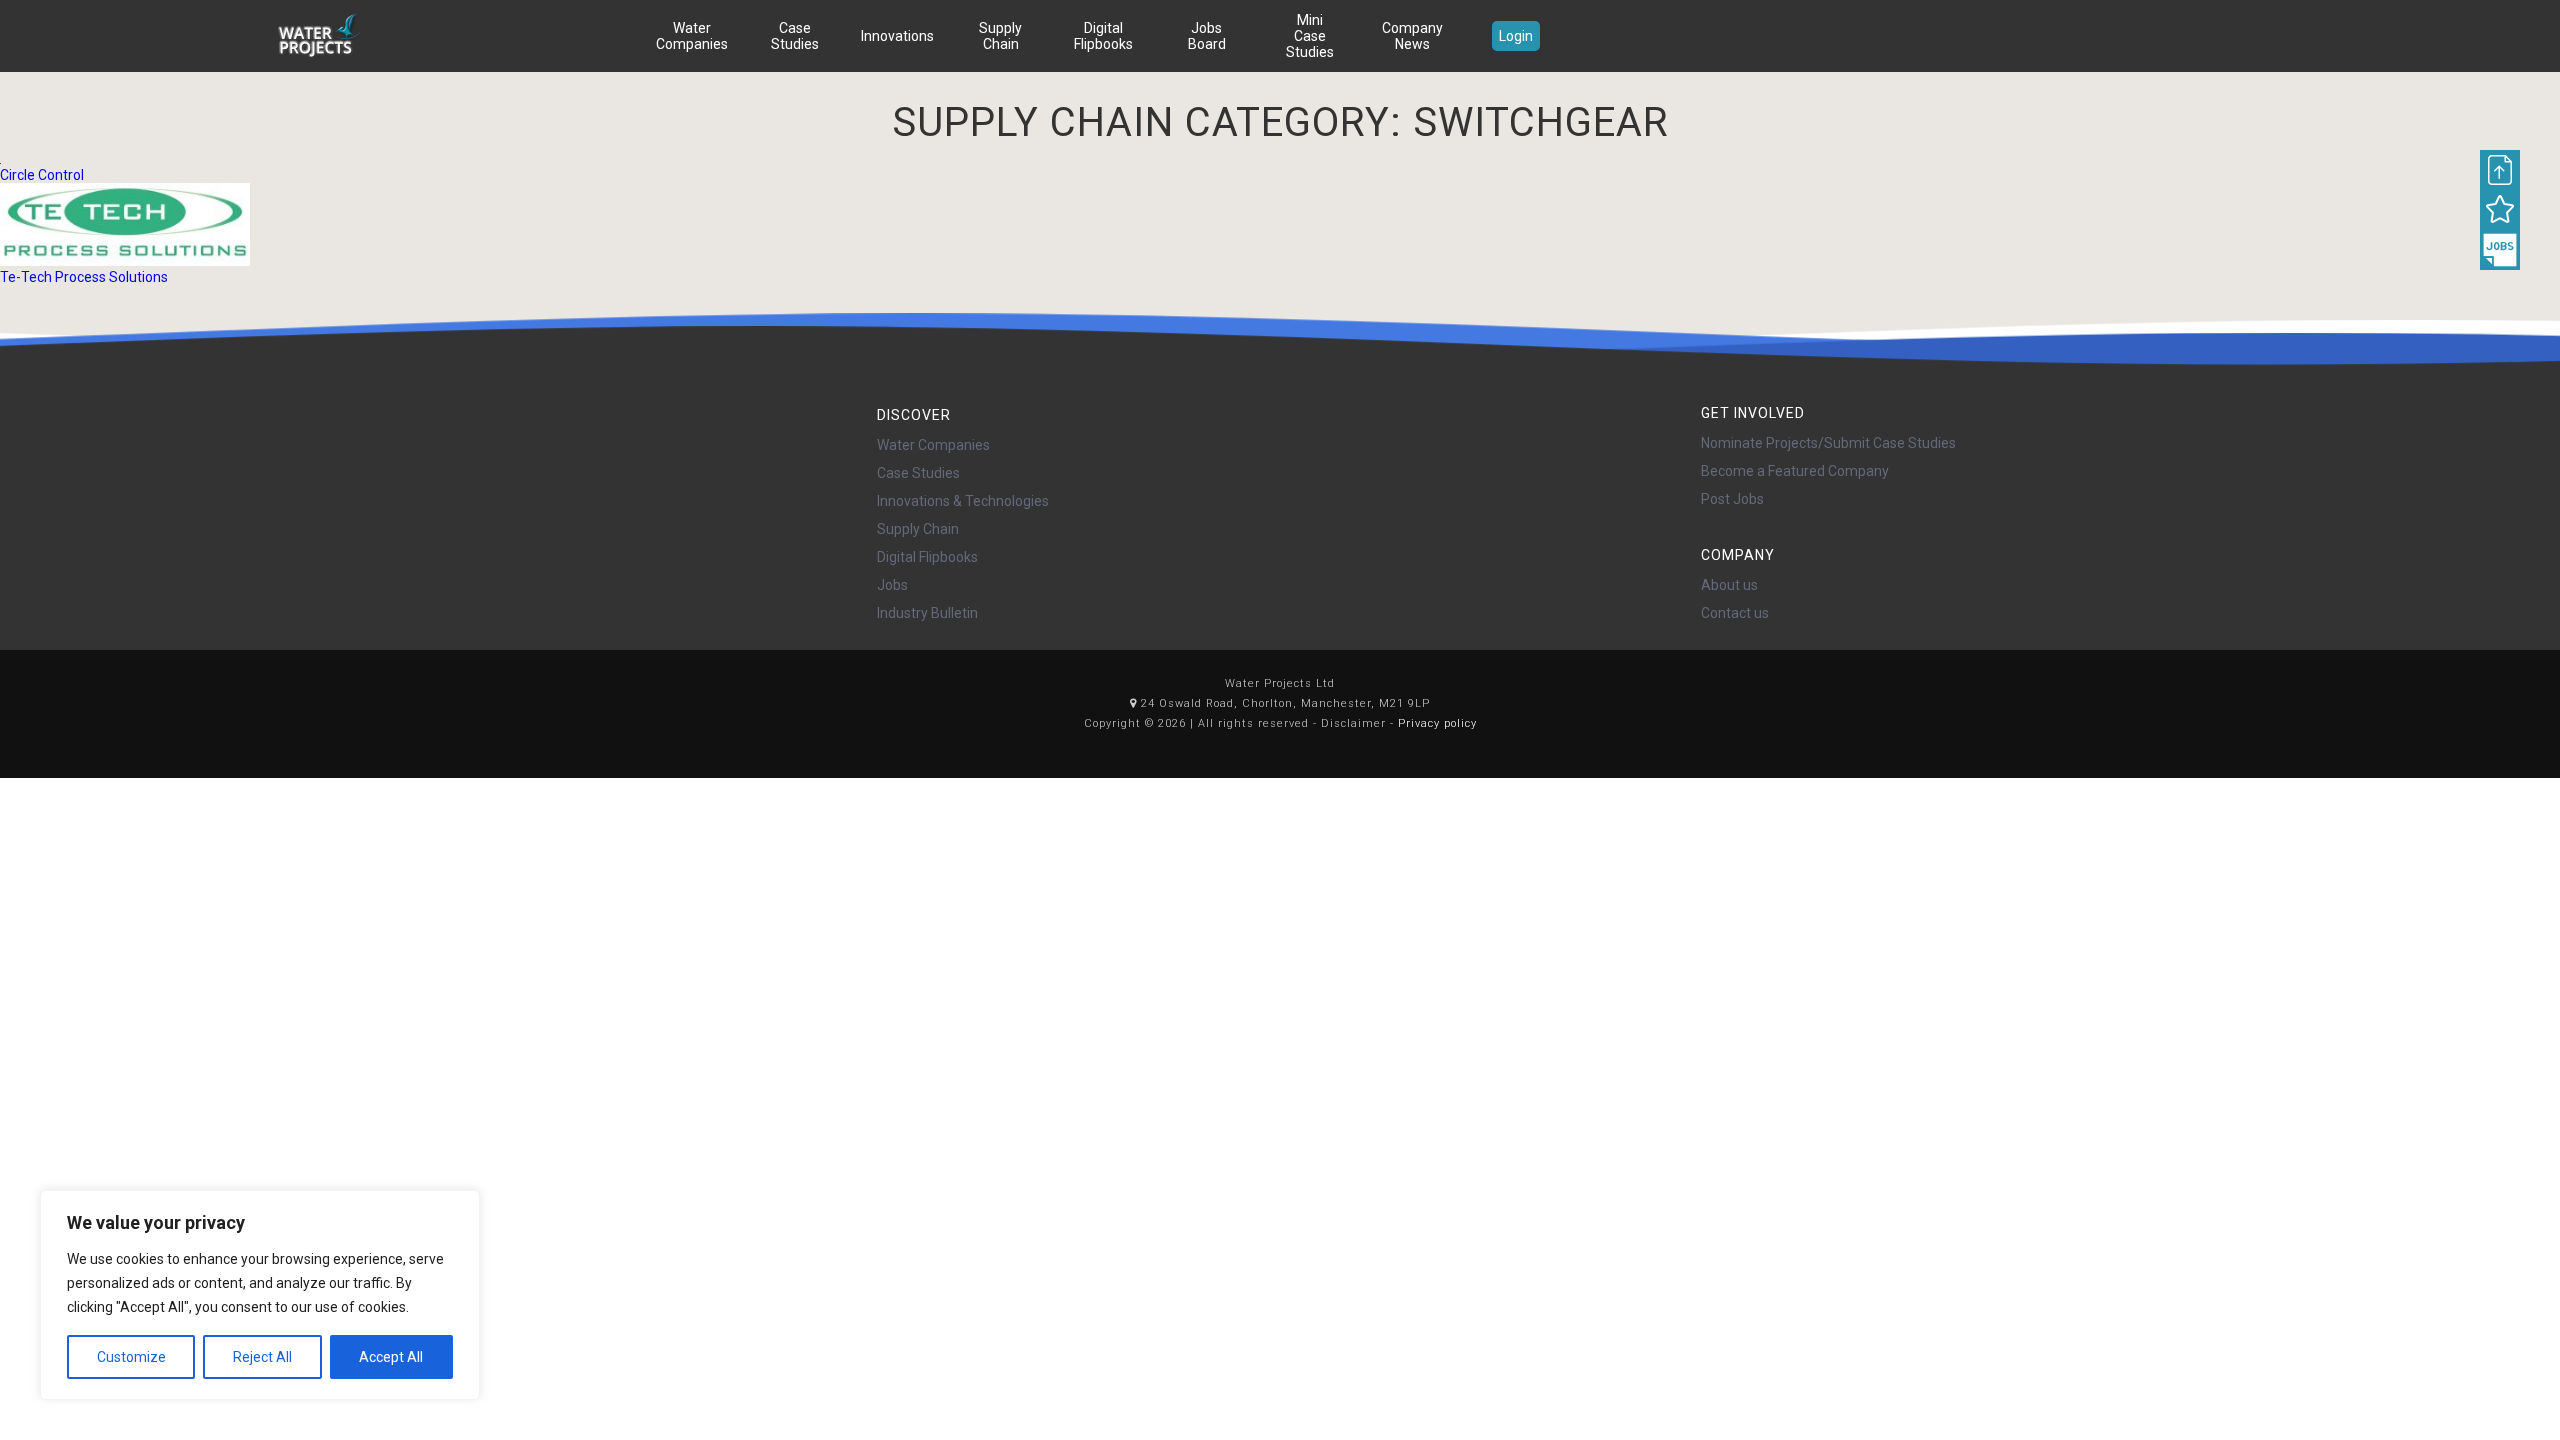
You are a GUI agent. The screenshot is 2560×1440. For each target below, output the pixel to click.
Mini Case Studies (1310, 36)
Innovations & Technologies (963, 501)
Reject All (262, 1357)
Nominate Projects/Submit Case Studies (1828, 443)
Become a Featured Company (1795, 471)
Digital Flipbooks (1103, 36)
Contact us (1735, 613)
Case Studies (795, 36)
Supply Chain (1000, 36)
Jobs (892, 585)
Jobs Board (1207, 36)
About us (1729, 585)
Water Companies (692, 36)
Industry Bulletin (927, 613)
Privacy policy (1437, 723)
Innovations (897, 36)
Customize (131, 1357)
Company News (1412, 36)
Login (1516, 36)
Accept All (391, 1357)
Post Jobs (1732, 499)
